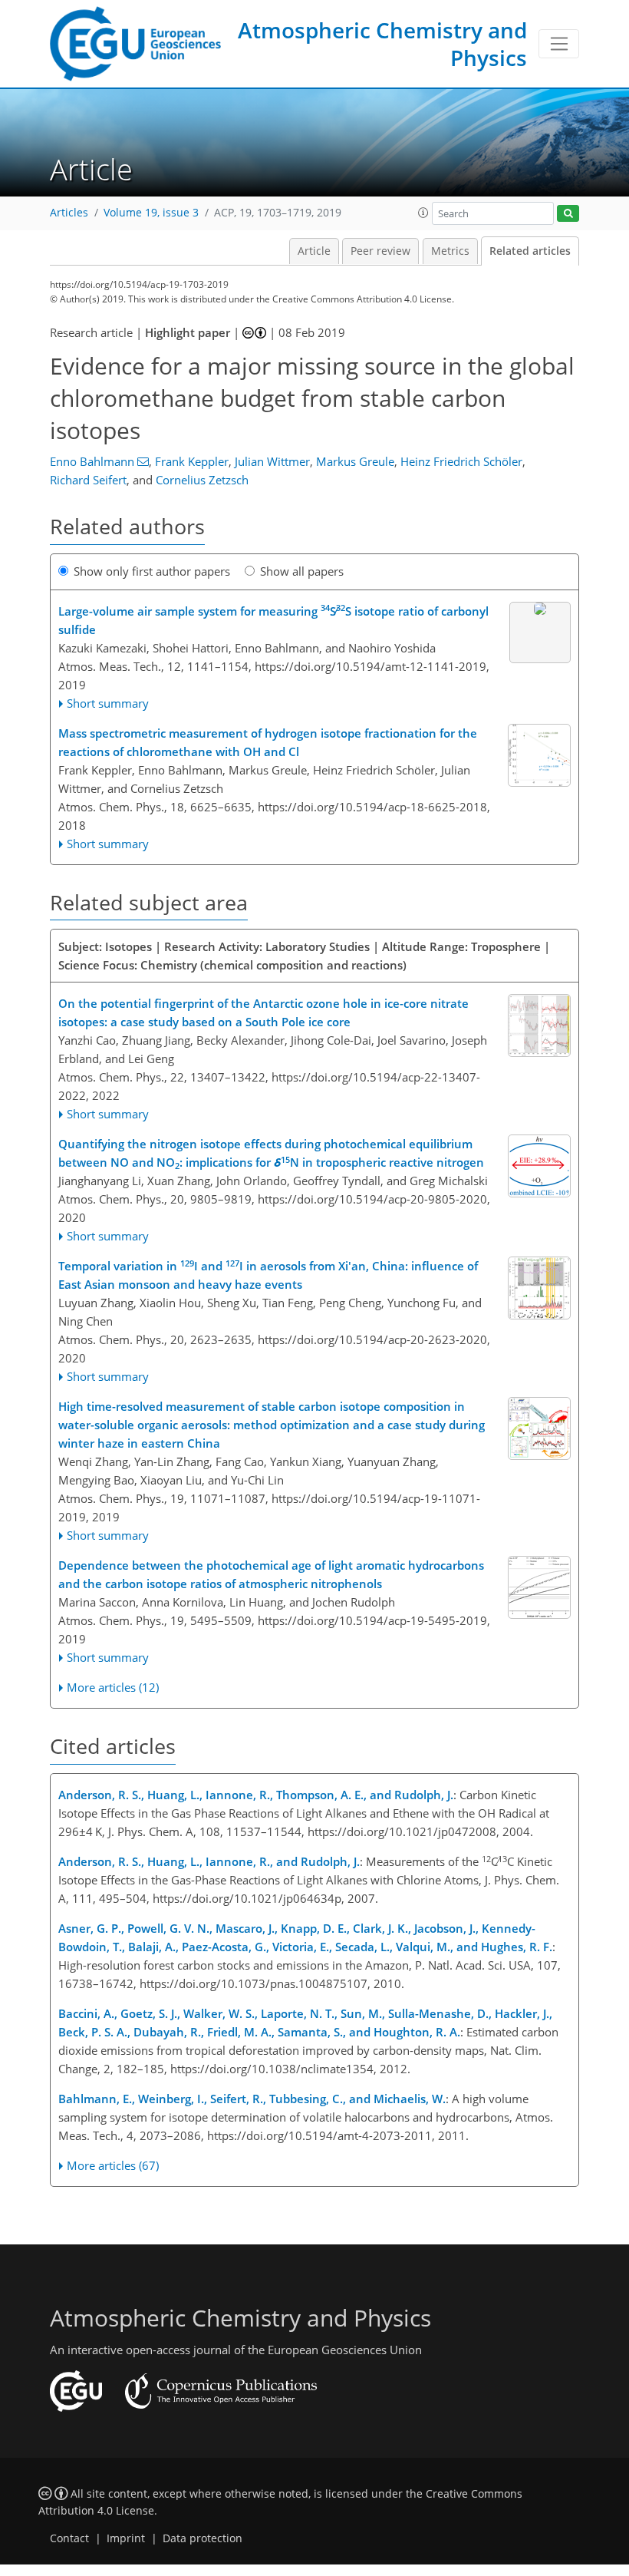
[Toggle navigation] (559, 44)
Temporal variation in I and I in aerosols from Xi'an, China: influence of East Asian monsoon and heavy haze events (268, 1275)
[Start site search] (568, 214)
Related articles (530, 251)
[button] (423, 213)
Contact (69, 2538)
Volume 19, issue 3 (151, 213)
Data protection (203, 2538)
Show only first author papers (152, 571)
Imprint (126, 2538)
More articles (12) (113, 1687)
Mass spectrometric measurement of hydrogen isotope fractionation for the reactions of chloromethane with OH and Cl (268, 742)
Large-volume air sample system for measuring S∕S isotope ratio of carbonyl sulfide (273, 619)
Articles (69, 213)
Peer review (380, 251)
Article (314, 251)
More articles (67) (113, 2165)
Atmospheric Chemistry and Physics (382, 44)
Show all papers (302, 571)
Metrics (450, 251)
